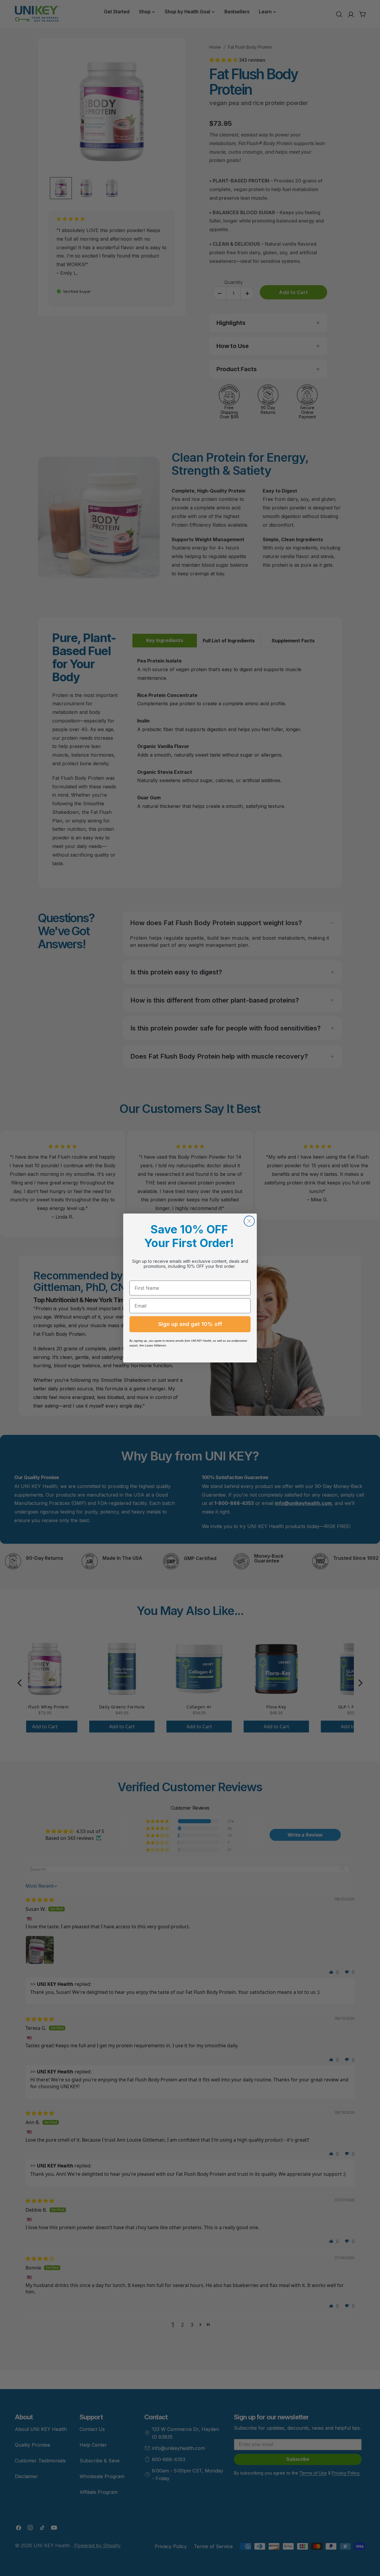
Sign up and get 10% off (190, 1324)
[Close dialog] (249, 1221)
